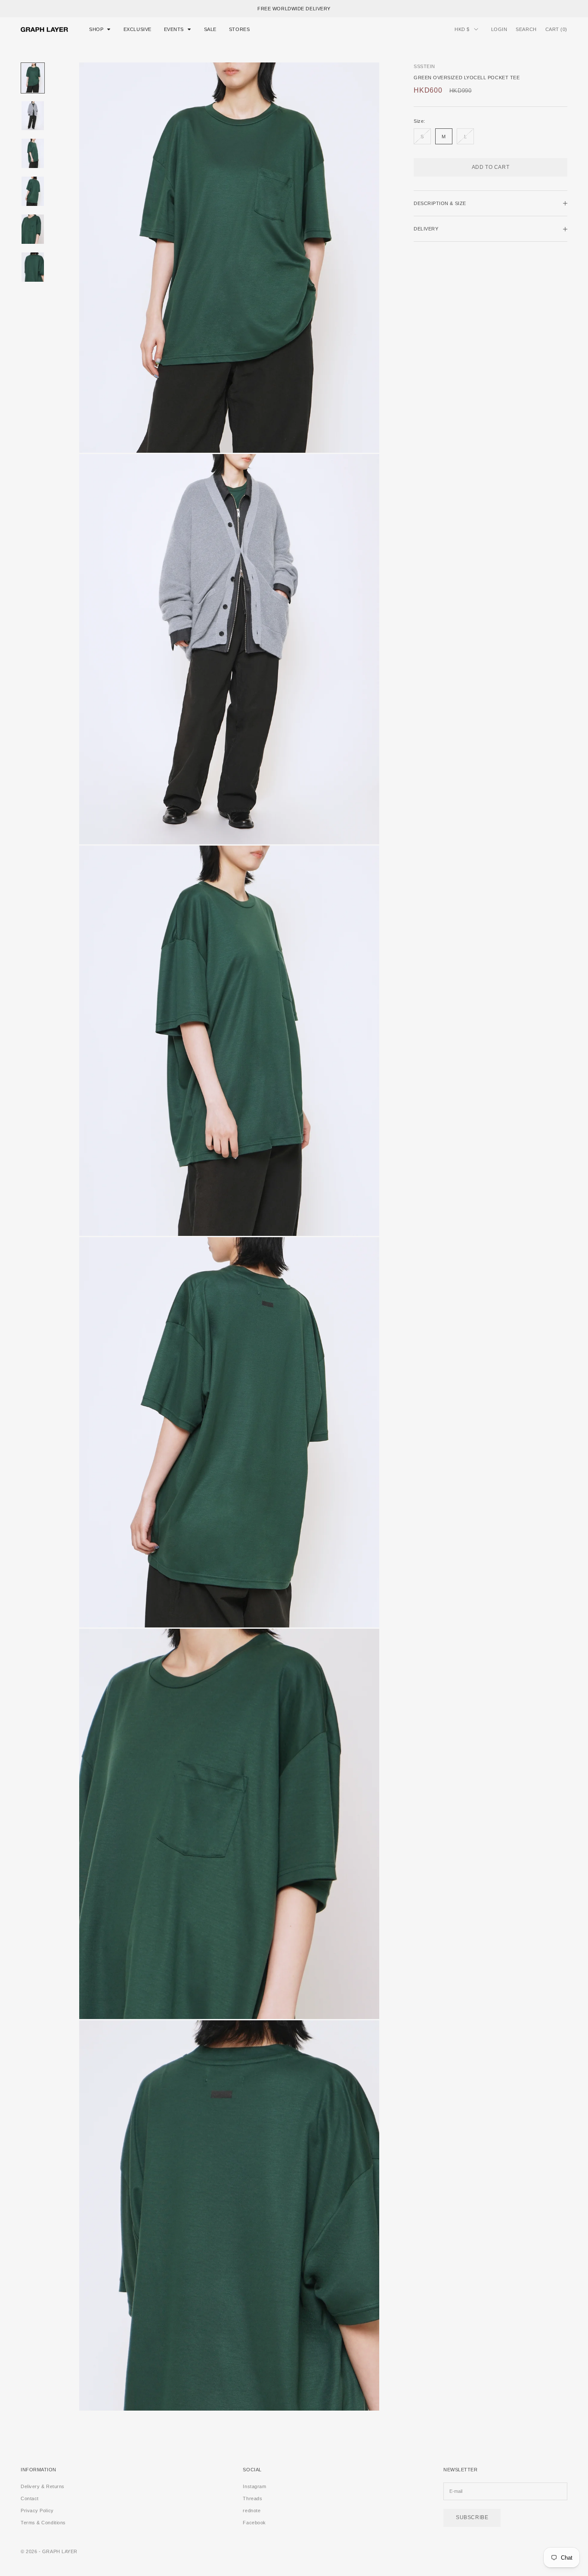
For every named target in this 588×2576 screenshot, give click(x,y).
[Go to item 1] (33, 78)
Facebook (254, 2523)
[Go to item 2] (33, 116)
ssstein (424, 66)
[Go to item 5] (33, 229)
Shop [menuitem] (96, 29)
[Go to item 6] (33, 267)
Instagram (254, 2486)
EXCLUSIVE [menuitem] (138, 29)
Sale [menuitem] (210, 29)
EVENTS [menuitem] (174, 29)
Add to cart (491, 167)
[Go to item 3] (33, 153)
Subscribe (472, 2517)
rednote (252, 2511)
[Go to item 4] (33, 191)
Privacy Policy (37, 2511)
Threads (252, 2498)
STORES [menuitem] (239, 29)
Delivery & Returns (43, 2486)
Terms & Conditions (43, 2523)
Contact (30, 2498)
